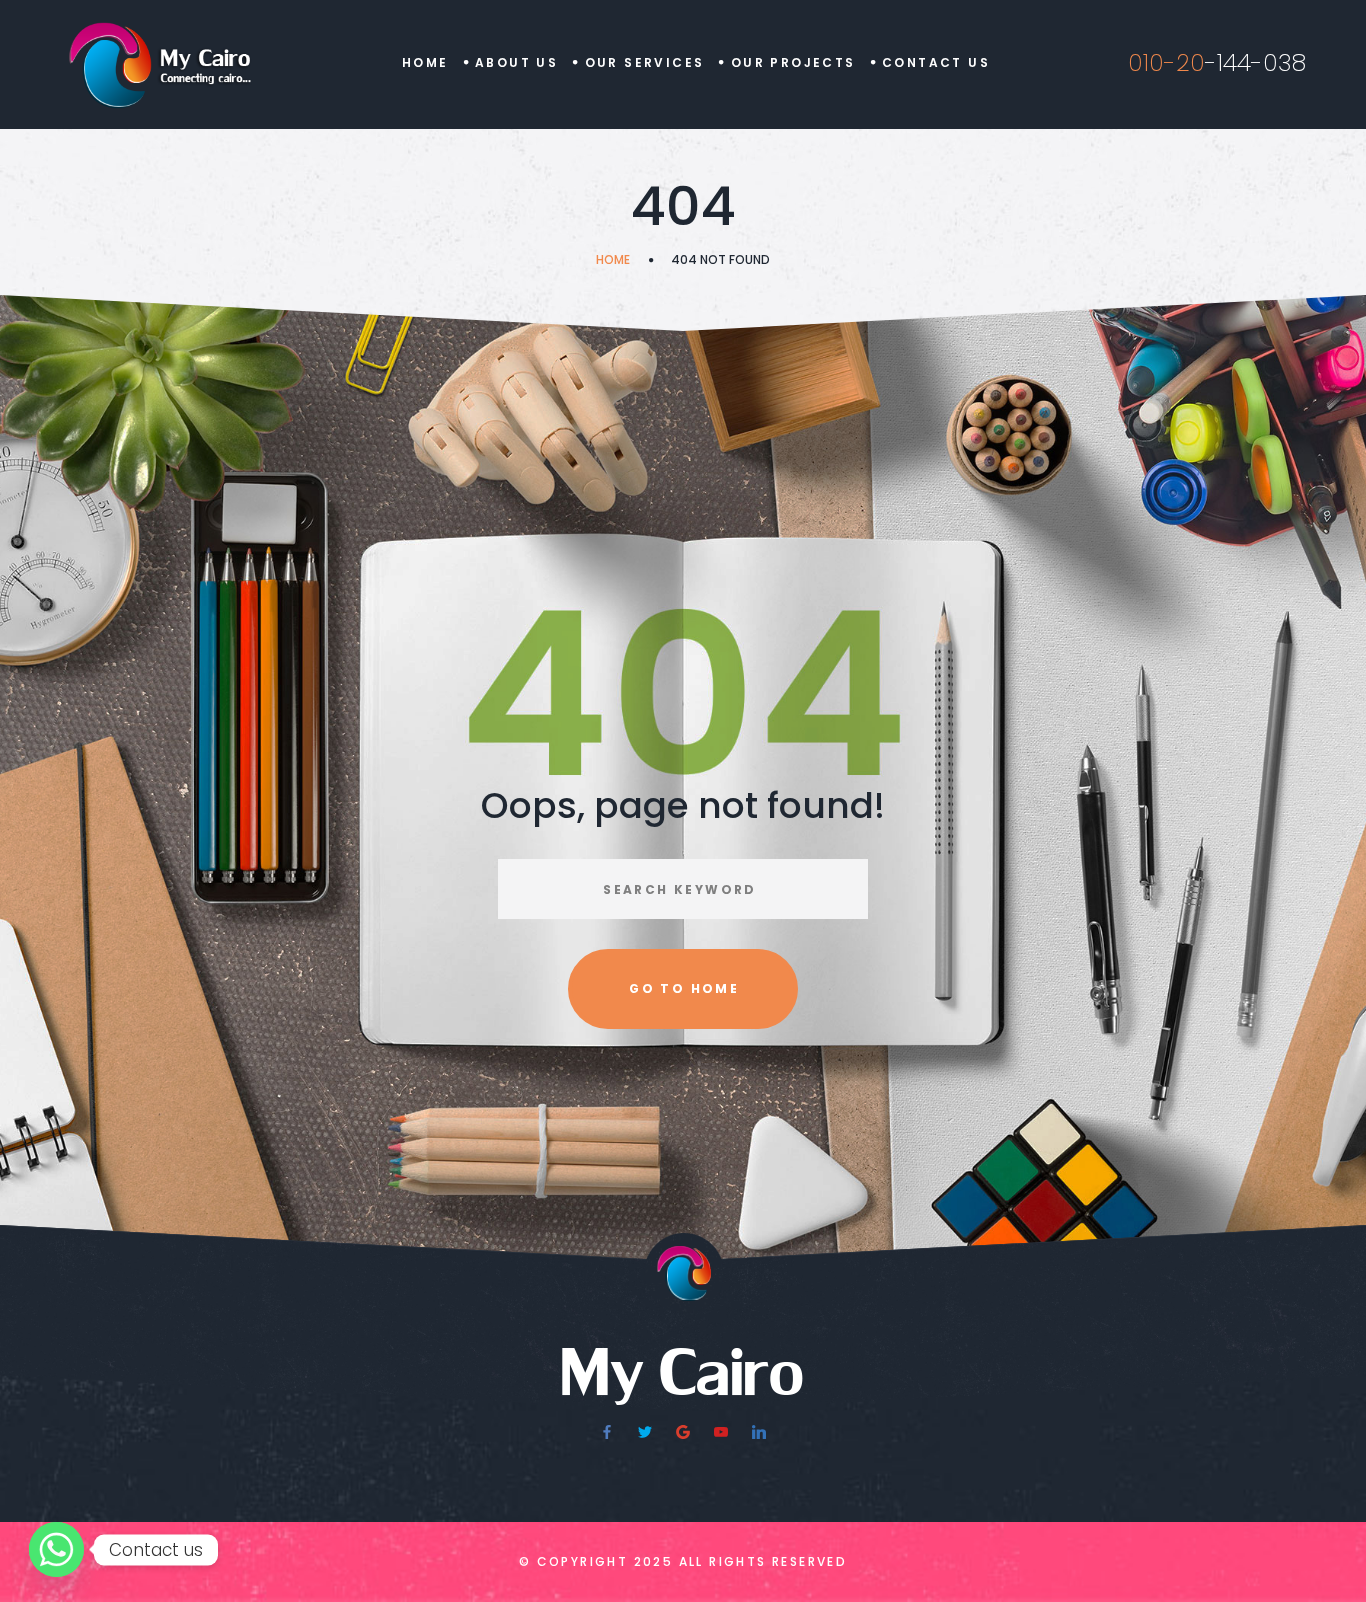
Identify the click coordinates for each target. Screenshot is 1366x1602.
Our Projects (793, 62)
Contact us (936, 62)
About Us (516, 62)
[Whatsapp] (56, 1549)
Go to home (684, 988)
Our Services (645, 62)
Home (425, 62)
